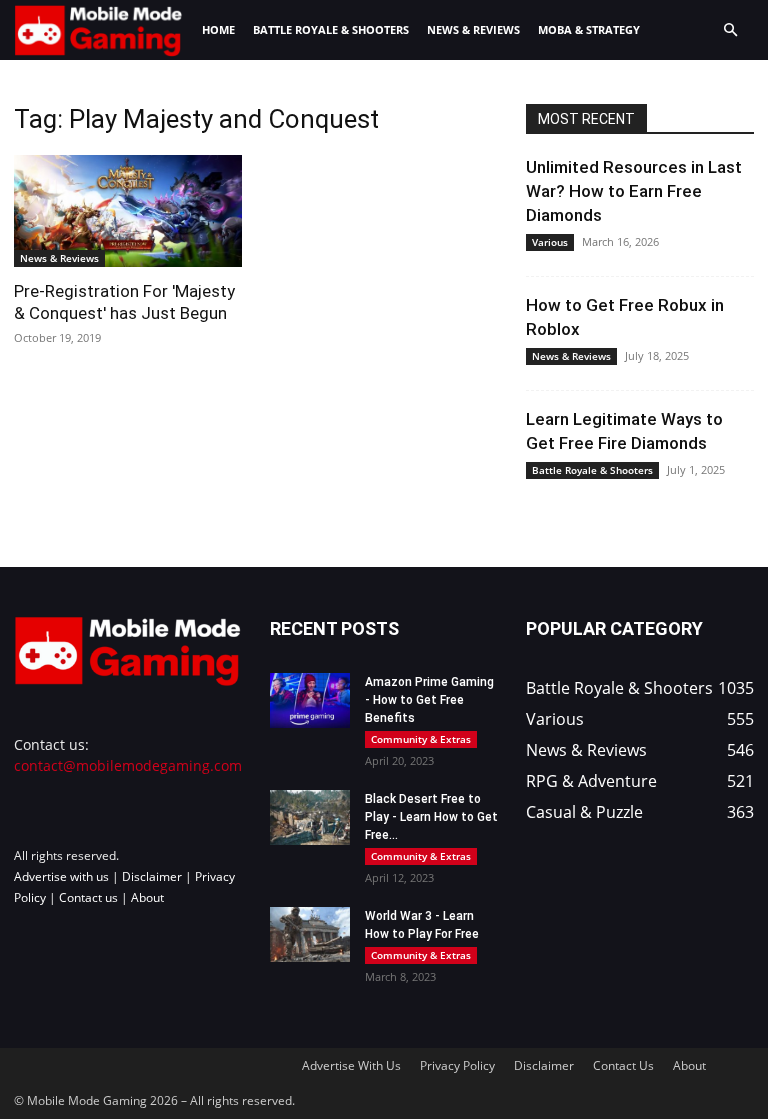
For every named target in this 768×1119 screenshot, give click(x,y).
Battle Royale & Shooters (331, 29)
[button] (730, 30)
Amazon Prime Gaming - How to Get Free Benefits (429, 700)
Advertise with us (61, 876)
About (147, 897)
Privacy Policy (457, 1065)
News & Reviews (473, 29)
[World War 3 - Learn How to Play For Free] (310, 934)
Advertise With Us (351, 1065)
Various (550, 242)
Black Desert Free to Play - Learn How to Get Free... (431, 817)
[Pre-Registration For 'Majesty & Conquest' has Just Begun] (128, 211)
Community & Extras (421, 739)
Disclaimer (152, 876)
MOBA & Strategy (589, 29)
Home (218, 29)
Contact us (88, 897)
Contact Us (623, 1065)
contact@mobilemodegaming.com (128, 765)
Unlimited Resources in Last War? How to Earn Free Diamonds (634, 191)
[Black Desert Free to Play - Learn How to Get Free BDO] (310, 817)
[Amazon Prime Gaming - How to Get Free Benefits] (310, 700)
